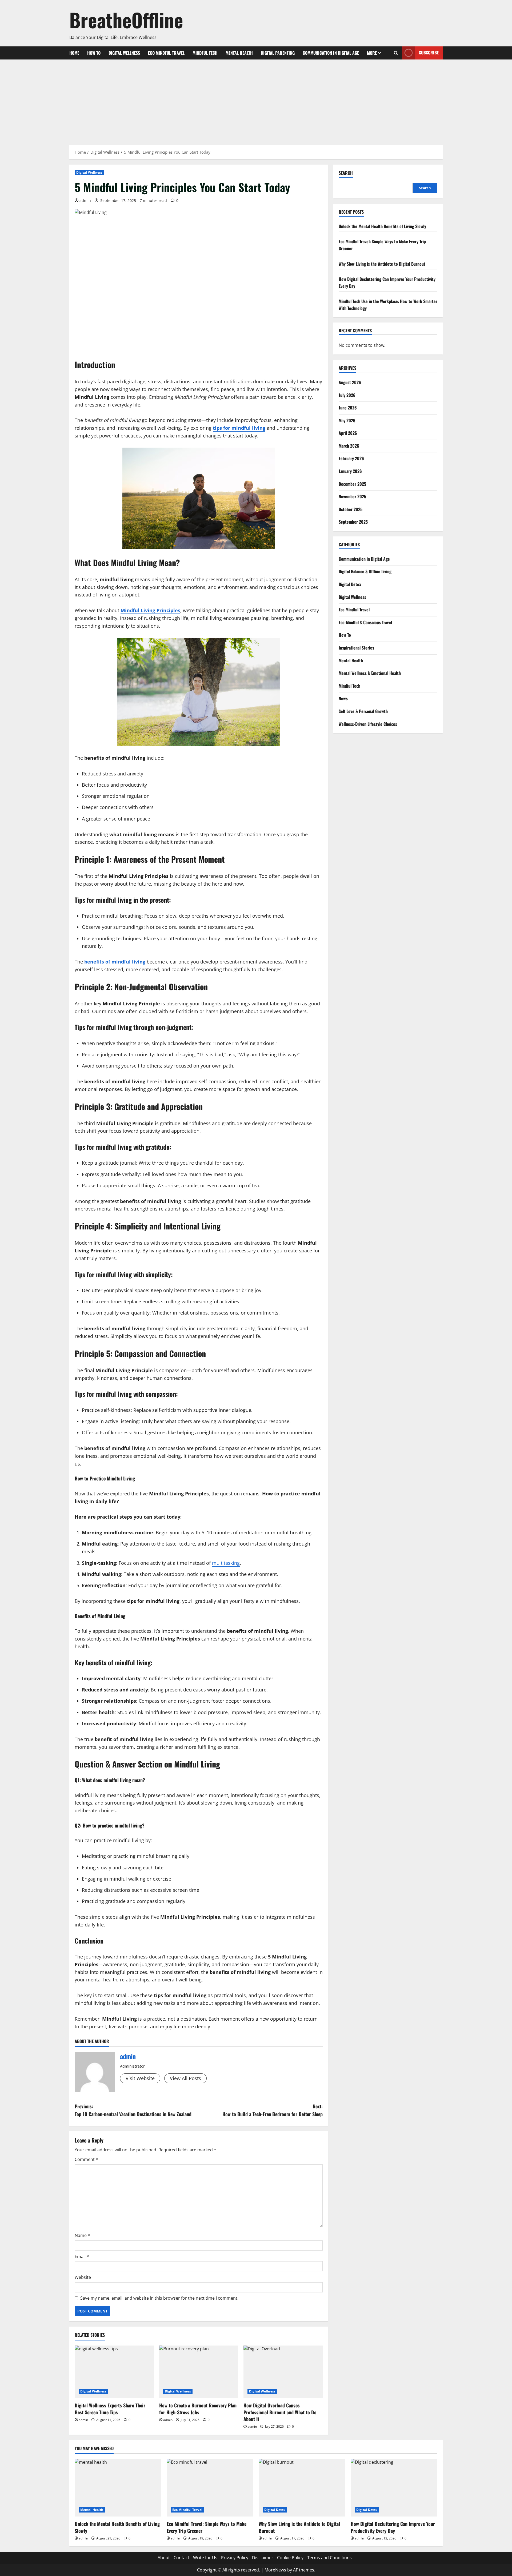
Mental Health (239, 53)
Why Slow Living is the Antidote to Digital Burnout (382, 264)
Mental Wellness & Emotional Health (370, 673)
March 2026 (349, 446)
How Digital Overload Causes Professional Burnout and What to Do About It (280, 2412)
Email (82, 2256)
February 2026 (351, 458)
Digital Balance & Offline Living (365, 571)
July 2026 (347, 395)
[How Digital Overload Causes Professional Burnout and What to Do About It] (283, 2372)
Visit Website (140, 2078)
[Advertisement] (256, 99)
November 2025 (352, 496)
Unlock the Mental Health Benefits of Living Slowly (382, 226)
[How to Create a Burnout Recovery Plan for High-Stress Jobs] (199, 2372)
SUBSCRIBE (429, 53)
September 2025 (353, 522)
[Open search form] (396, 53)
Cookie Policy (290, 2558)
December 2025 (352, 484)
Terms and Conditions (329, 2558)
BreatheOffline (126, 20)
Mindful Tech (205, 53)
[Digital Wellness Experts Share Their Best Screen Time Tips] (114, 2372)
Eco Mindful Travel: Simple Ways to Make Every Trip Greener (207, 2527)
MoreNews (275, 2570)
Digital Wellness (124, 53)
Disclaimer (263, 2558)
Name (82, 2235)
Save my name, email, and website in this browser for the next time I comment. (159, 2298)
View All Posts (185, 2078)
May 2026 (347, 420)
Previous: (133, 2110)
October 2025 (351, 509)
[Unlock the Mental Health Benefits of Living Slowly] (118, 2488)
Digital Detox (350, 584)
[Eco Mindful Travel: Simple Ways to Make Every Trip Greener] (210, 2488)
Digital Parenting (278, 53)
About (164, 2558)
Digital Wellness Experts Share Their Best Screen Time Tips (110, 2409)
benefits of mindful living (115, 962)
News (343, 698)
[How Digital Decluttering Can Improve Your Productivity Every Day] (394, 2488)
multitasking (226, 1563)
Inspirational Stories (356, 648)
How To (94, 53)
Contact (181, 2558)
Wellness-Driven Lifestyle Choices (368, 724)
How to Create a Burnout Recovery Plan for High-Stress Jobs (198, 2409)
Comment (86, 2159)
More (372, 53)
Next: (273, 2110)
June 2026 (348, 408)
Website (83, 2277)
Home (74, 53)
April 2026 (348, 433)
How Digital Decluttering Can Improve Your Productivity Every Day (393, 2527)
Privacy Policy (235, 2558)
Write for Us (205, 2558)
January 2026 (350, 471)
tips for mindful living (239, 428)
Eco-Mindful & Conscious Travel (365, 622)
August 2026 (350, 382)
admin (85, 200)
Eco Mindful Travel (166, 53)
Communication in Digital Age (331, 53)
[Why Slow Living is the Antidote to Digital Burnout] (302, 2488)
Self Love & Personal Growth (363, 711)
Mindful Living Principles (150, 610)
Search (346, 173)
